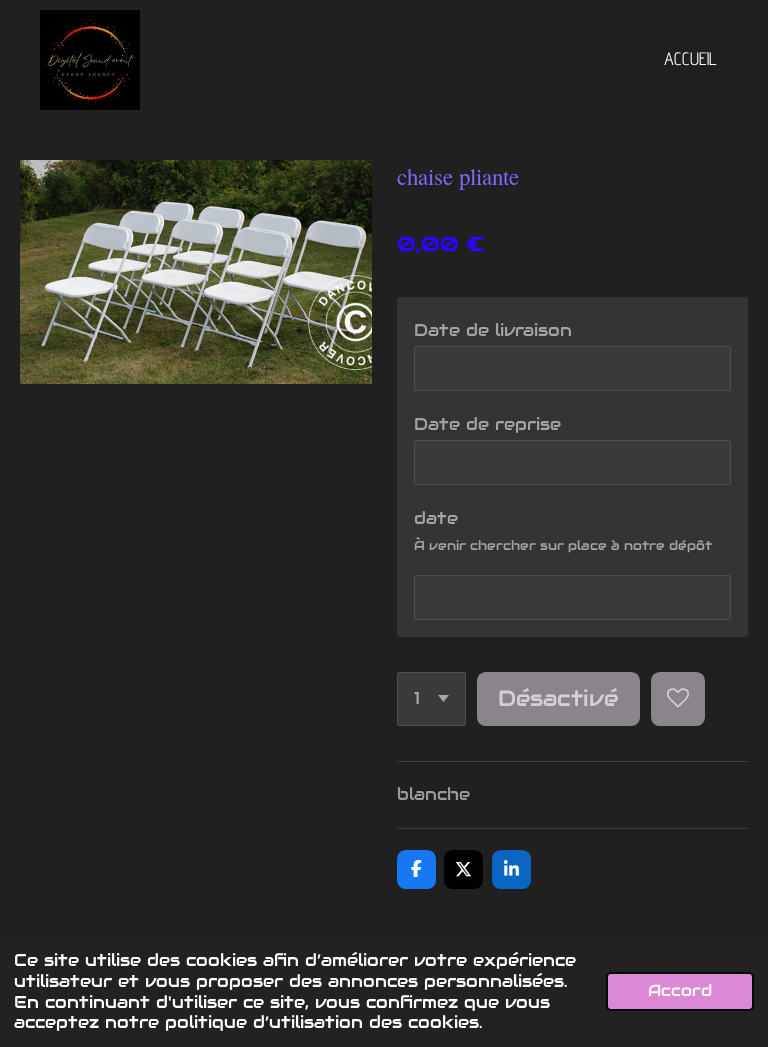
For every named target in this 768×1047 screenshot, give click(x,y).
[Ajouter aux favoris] (678, 699)
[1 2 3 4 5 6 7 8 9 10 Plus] (431, 699)
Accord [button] (680, 990)
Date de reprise (487, 424)
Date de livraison (493, 330)
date (436, 518)
